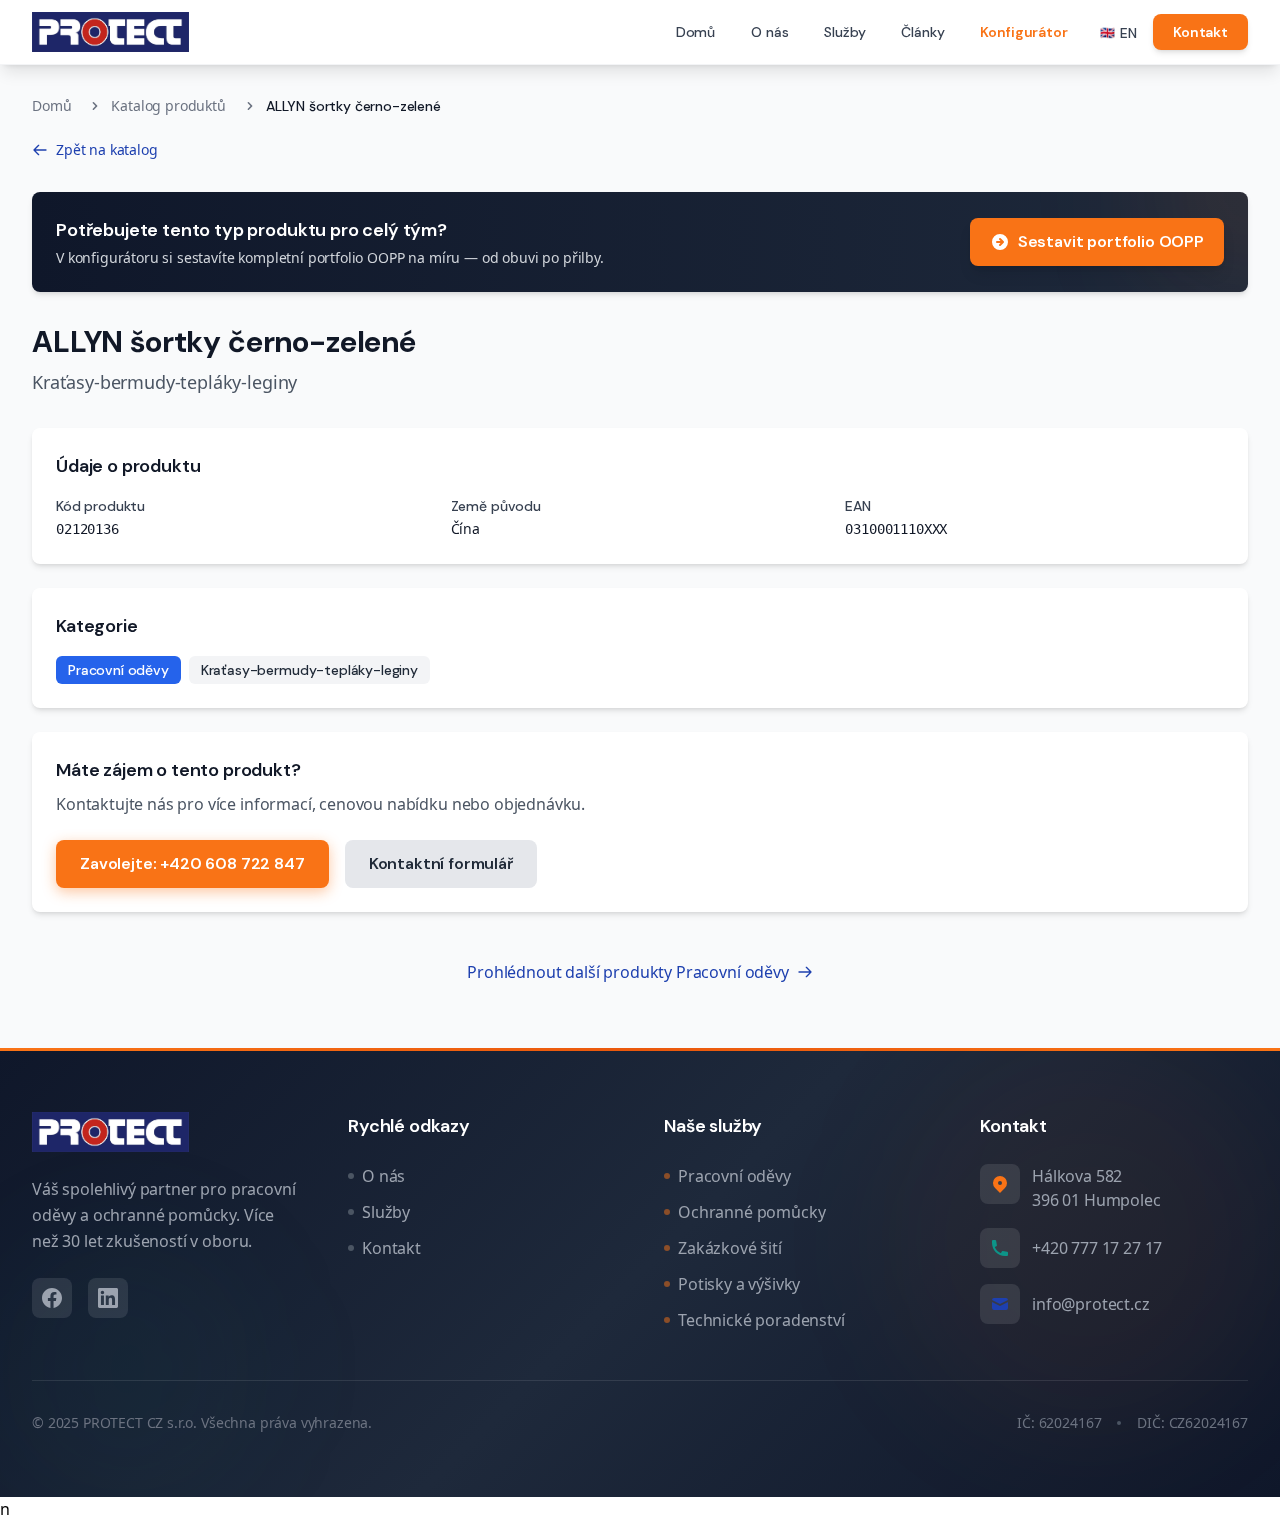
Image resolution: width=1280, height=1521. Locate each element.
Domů (695, 32)
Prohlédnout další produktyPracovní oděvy (627, 972)
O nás (769, 32)
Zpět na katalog (107, 149)
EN (1119, 33)
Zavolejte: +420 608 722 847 (192, 863)
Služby (844, 32)
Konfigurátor (1023, 32)
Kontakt (1200, 32)
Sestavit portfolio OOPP (1111, 241)
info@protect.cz (1091, 1304)
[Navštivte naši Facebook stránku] (52, 1298)
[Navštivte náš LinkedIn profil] (108, 1298)
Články (922, 32)
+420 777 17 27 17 (1097, 1248)
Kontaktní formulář (441, 863)
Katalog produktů (168, 105)
